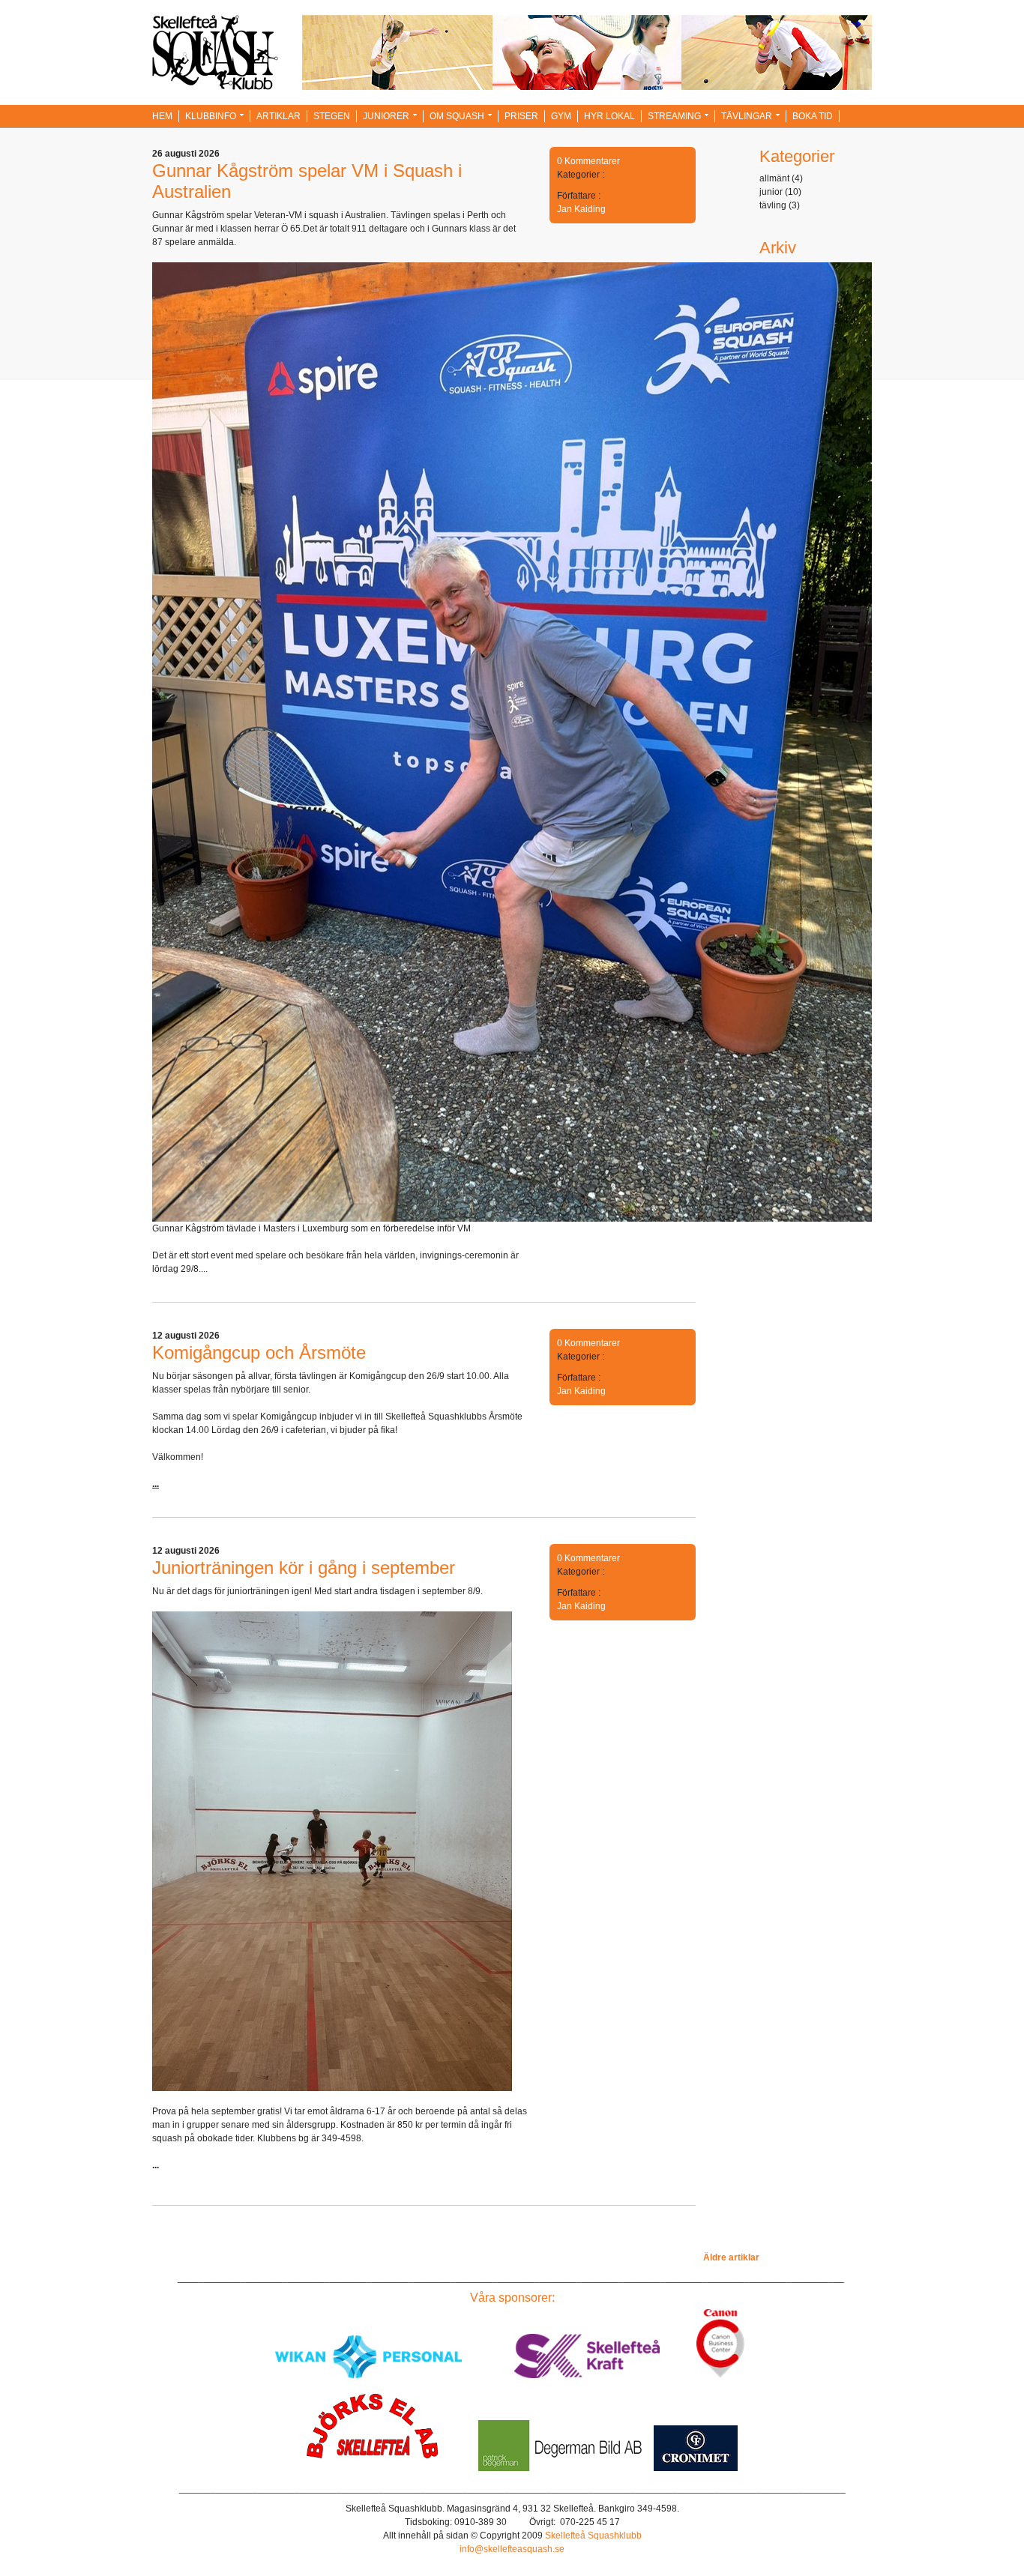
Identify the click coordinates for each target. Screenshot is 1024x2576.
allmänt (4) (781, 178)
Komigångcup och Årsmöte (259, 1352)
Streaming (674, 116)
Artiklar (278, 116)
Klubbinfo (211, 116)
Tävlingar (747, 116)
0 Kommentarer (588, 161)
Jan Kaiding (581, 209)
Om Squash (457, 116)
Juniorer (386, 116)
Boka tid (813, 116)
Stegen (332, 116)
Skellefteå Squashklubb (593, 2536)
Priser (521, 116)
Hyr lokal (609, 116)
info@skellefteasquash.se (512, 2549)
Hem (162, 116)
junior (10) (780, 192)
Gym (561, 116)
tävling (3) (780, 205)
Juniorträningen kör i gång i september (304, 1568)
